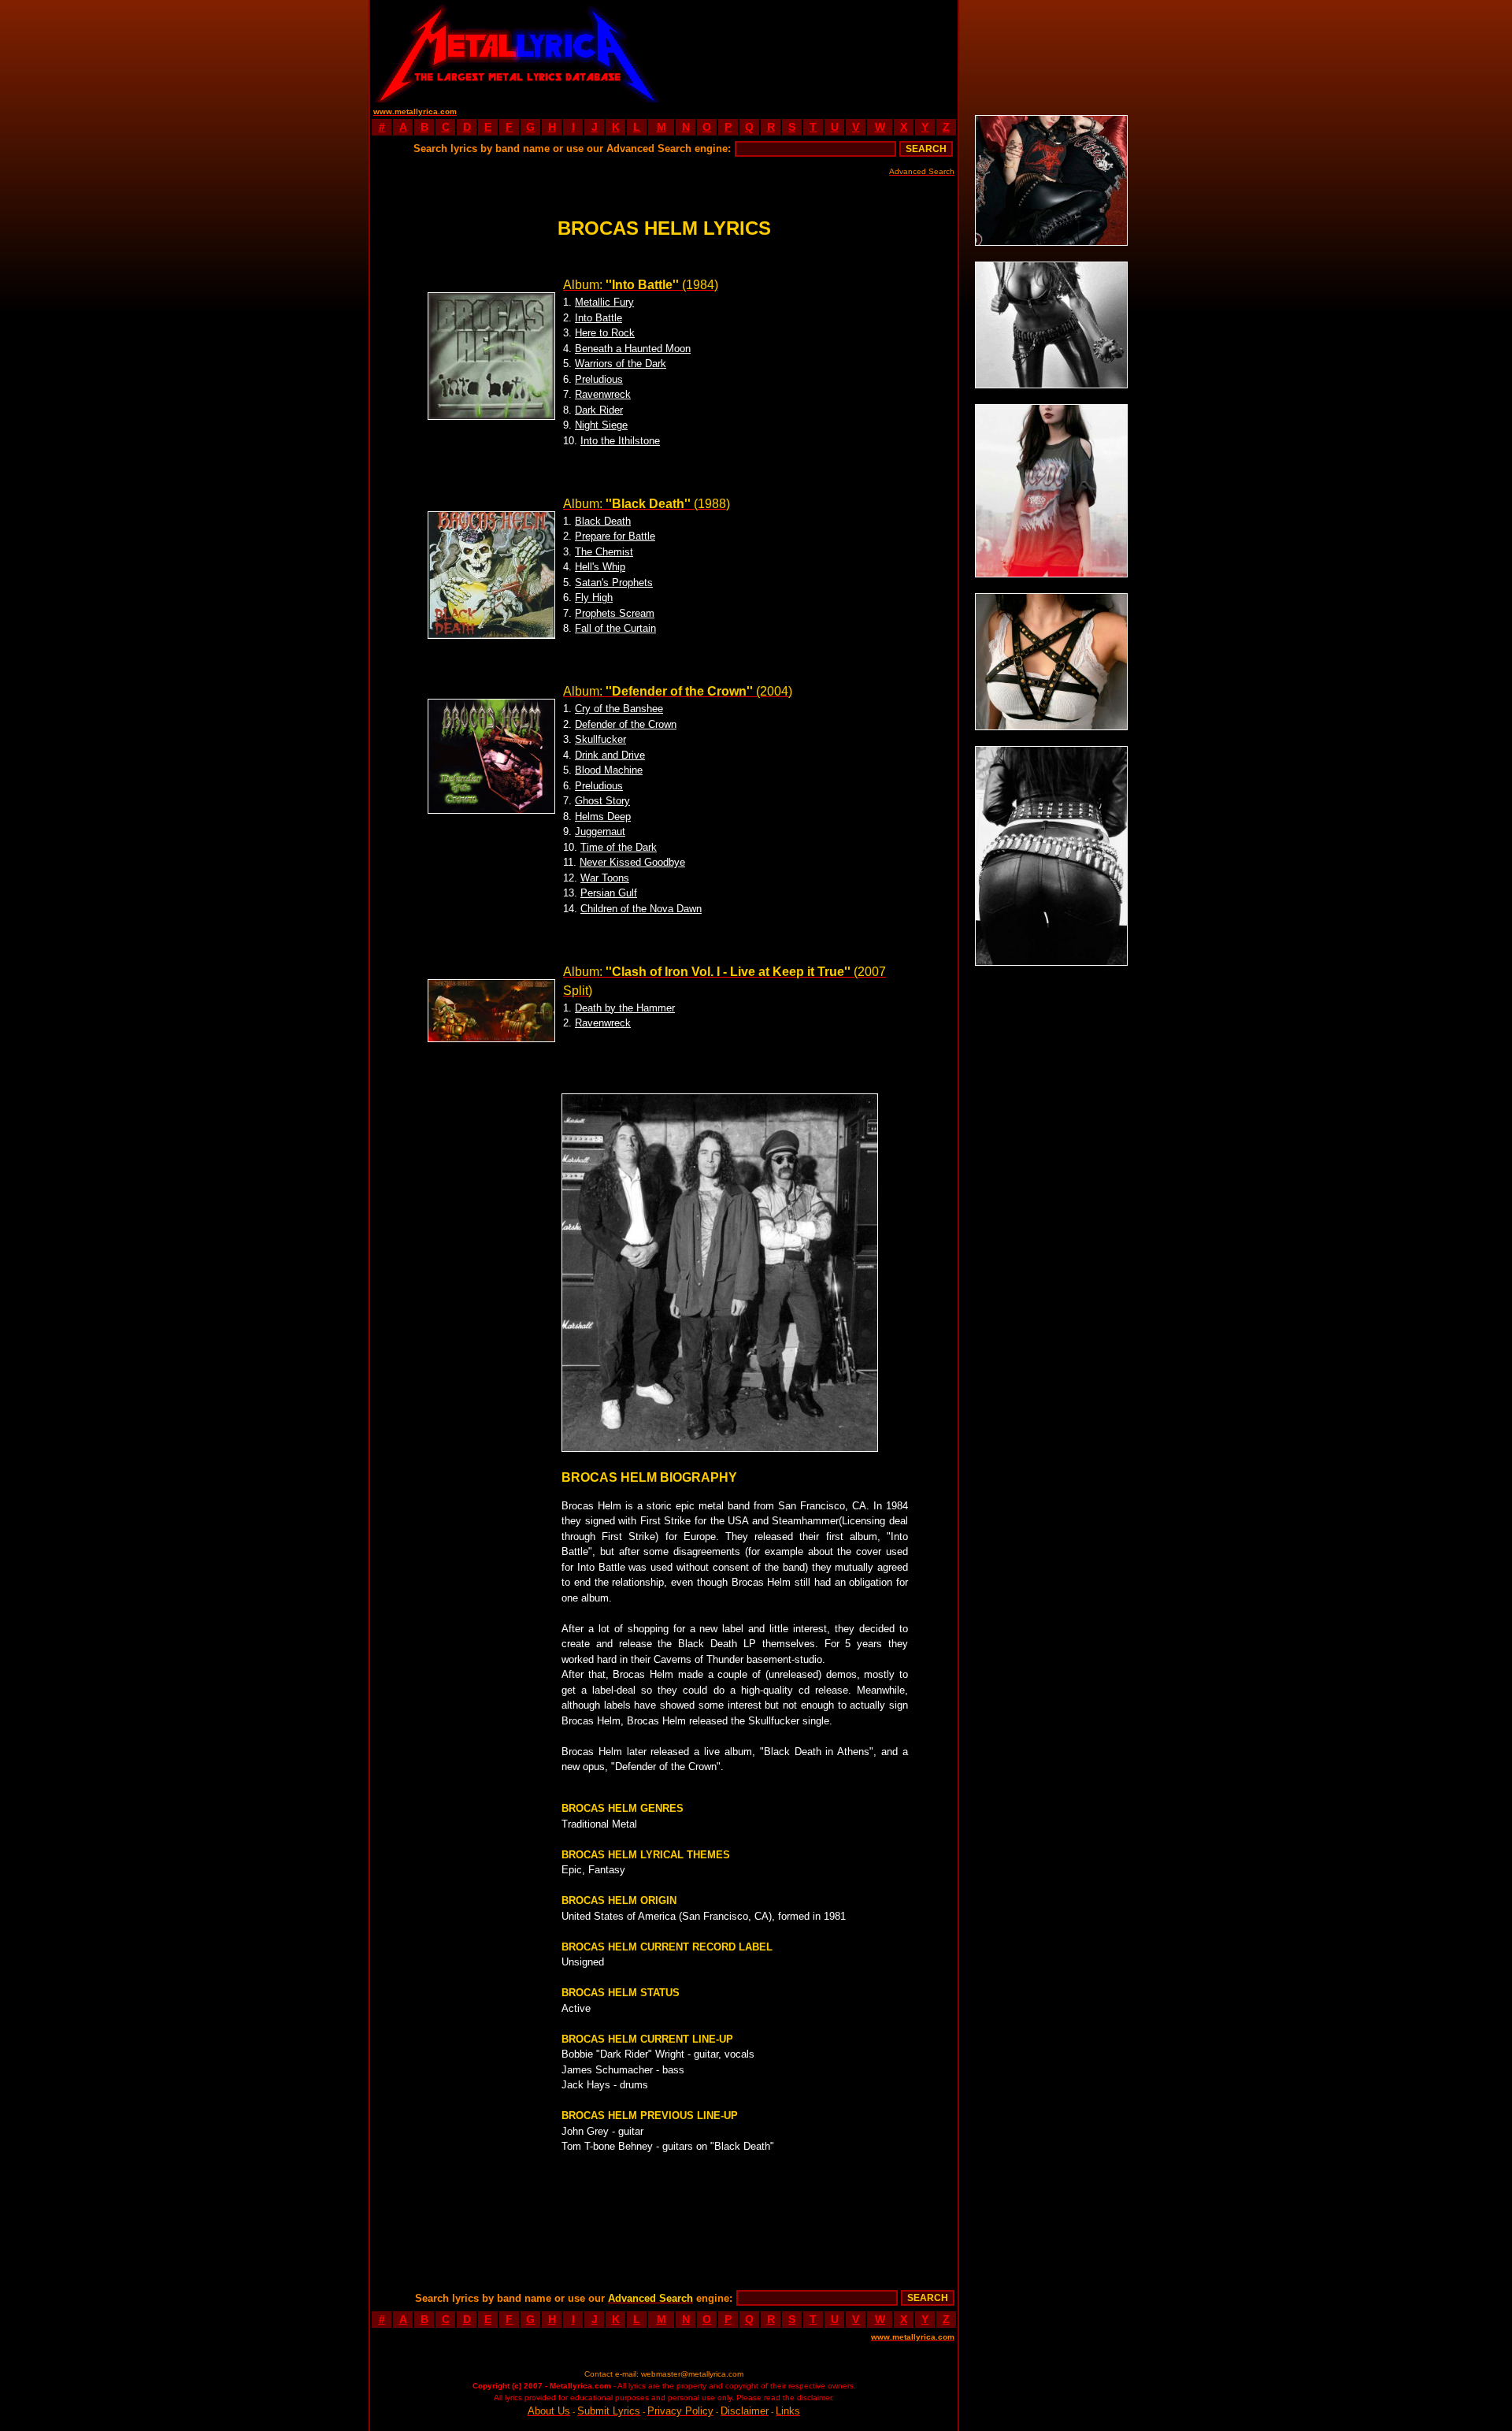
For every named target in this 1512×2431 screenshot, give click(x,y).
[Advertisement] (811, 51)
